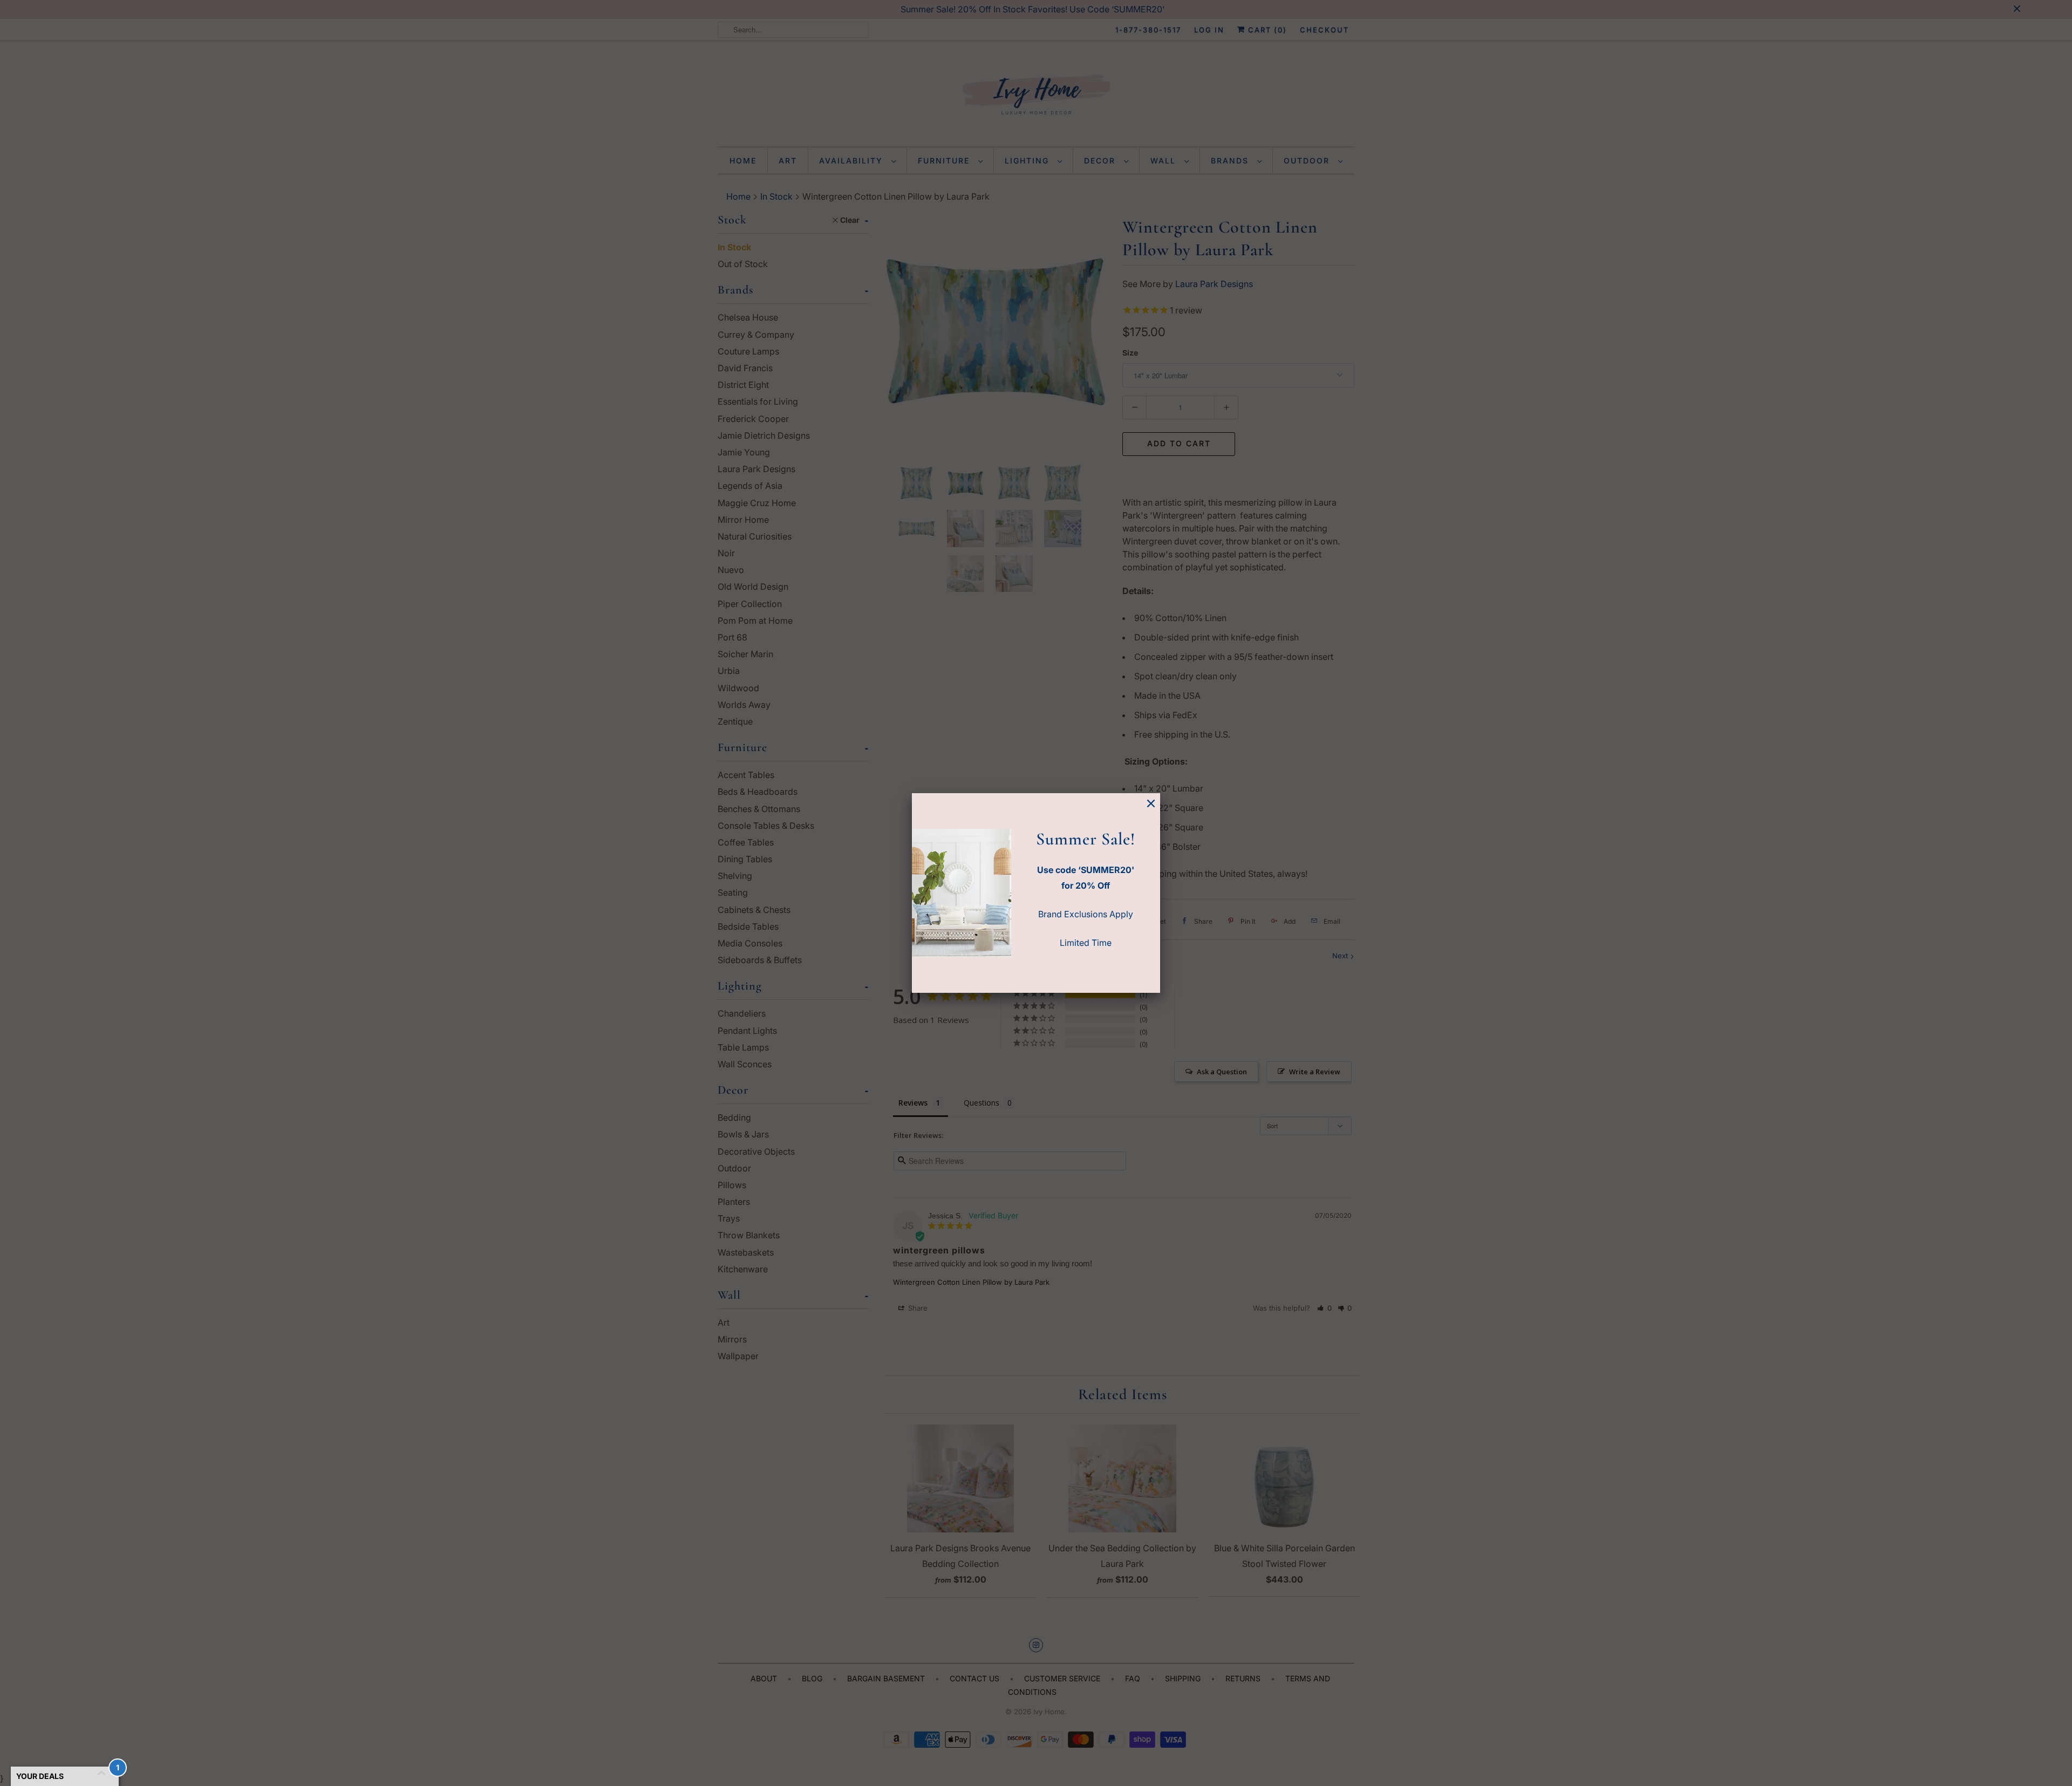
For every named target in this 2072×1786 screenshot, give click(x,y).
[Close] (1151, 804)
